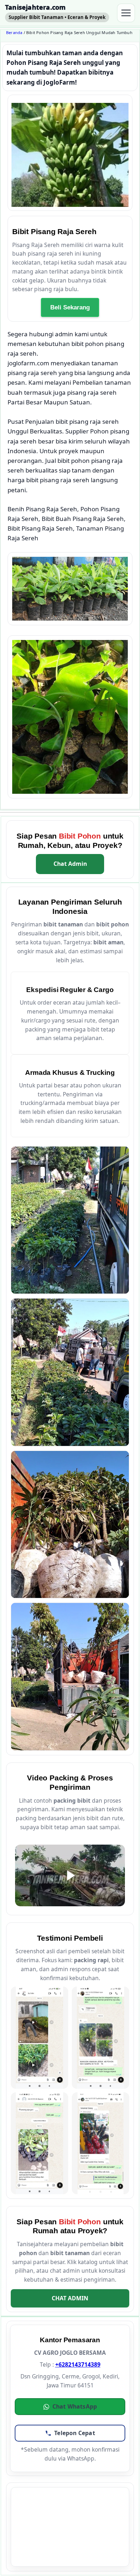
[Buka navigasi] (126, 13)
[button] (70, 2407)
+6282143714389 (78, 2364)
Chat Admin (70, 864)
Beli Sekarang (70, 307)
